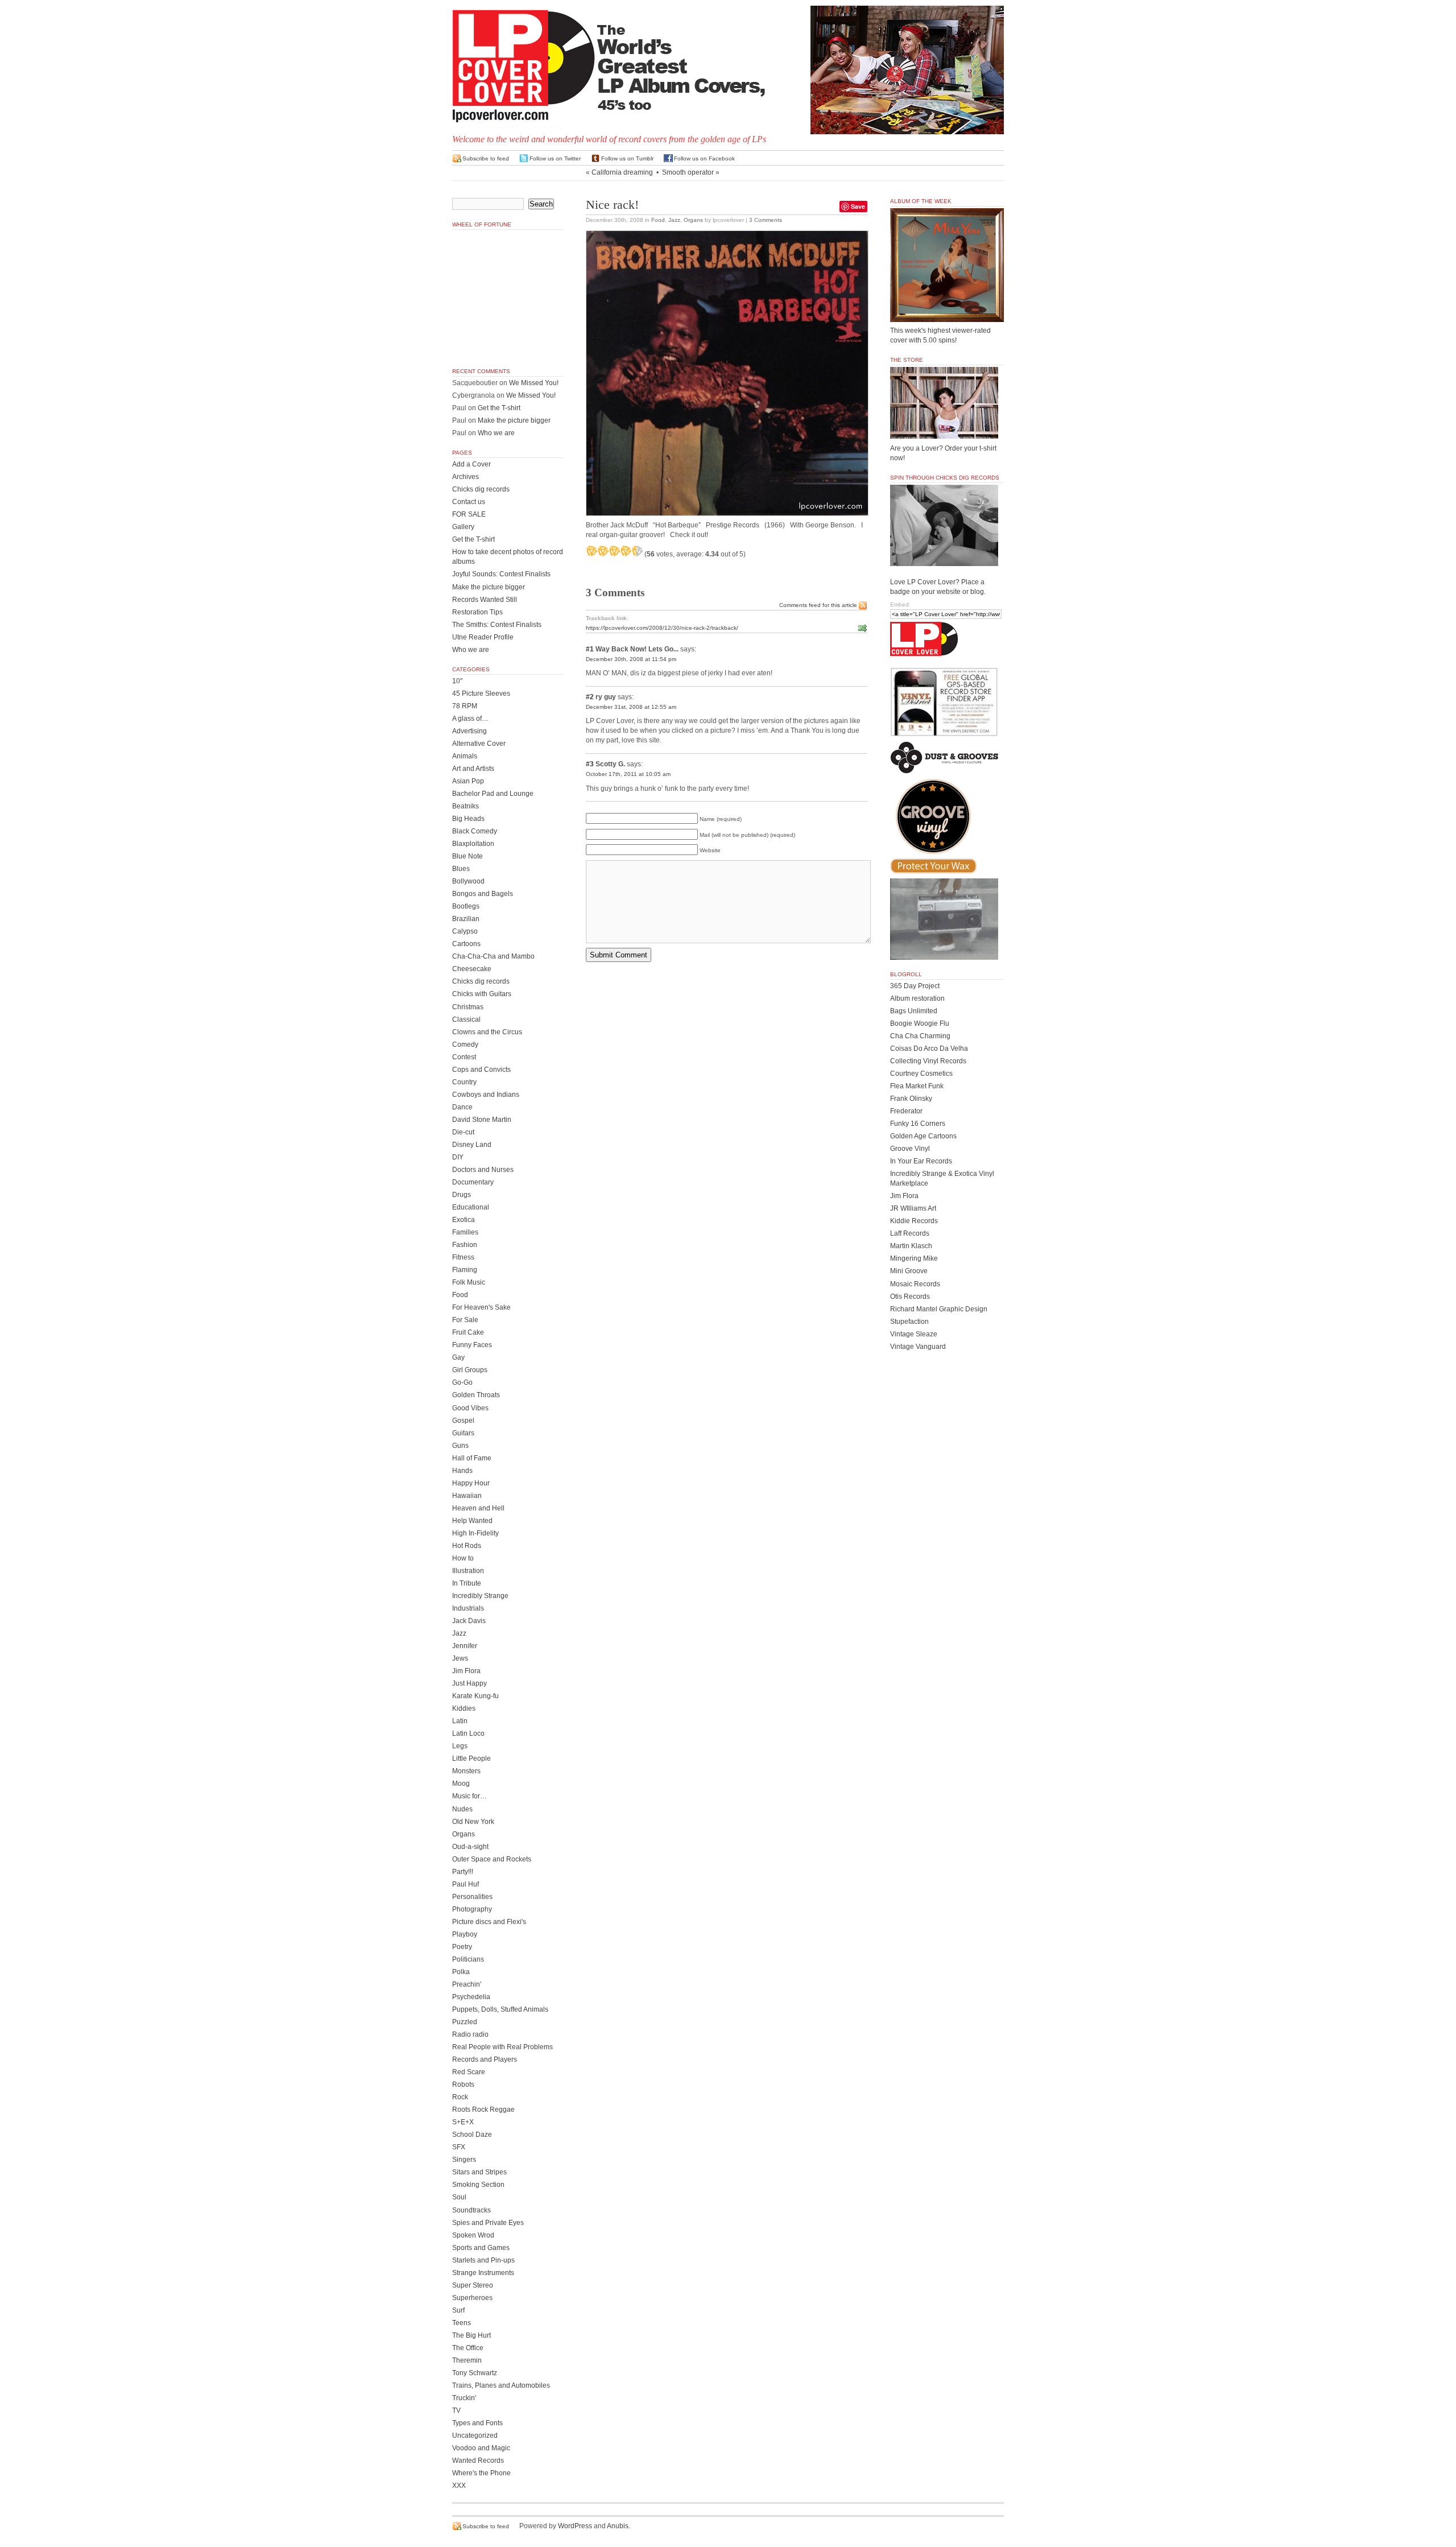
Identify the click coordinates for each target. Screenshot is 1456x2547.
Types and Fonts (477, 2423)
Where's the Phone (481, 2473)
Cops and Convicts (481, 1070)
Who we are (496, 433)
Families (465, 1232)
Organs (693, 220)
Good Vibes (470, 1408)
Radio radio (470, 2034)
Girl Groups (470, 1370)
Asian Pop (468, 781)
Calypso (465, 931)
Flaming (465, 1270)
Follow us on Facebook (704, 158)
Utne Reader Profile (483, 637)
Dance (462, 1107)
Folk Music (469, 1282)
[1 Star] (591, 551)
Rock (460, 2097)
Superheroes (472, 2298)
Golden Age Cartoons (923, 1136)
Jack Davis (469, 1621)
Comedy (465, 1045)
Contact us (469, 502)
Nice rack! (612, 205)
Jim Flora (466, 1671)
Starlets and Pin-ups (483, 2260)
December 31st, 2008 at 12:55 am (631, 707)
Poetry (462, 1947)
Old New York (473, 1822)
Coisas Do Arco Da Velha (929, 1048)
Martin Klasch (911, 1246)
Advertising (470, 731)
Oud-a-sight (470, 1847)
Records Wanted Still (485, 600)
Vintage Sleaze (914, 1334)
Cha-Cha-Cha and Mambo (493, 956)
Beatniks (466, 806)
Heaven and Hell (478, 1508)
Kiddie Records (914, 1221)
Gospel (463, 1421)
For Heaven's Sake (481, 1307)
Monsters (466, 1771)
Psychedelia (471, 1997)
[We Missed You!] (947, 311)
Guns (460, 1446)
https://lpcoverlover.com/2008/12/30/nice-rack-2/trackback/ (662, 628)
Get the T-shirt (499, 408)
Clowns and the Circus (487, 1032)
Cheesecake (472, 969)
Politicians (468, 1959)
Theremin (467, 2360)
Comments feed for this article (818, 605)
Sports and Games (481, 2248)
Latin (460, 1721)
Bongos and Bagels (483, 894)
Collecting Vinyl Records (928, 1061)
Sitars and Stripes (479, 2172)
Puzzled (465, 2022)
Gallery (463, 527)
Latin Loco (468, 1733)
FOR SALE (469, 514)
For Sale (465, 1320)
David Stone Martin (482, 1120)
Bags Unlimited (914, 1011)
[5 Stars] (637, 551)
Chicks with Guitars (482, 994)
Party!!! (463, 1872)
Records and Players (485, 2059)
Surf (458, 2310)
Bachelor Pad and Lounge (493, 794)
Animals (465, 756)
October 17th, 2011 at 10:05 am (628, 774)
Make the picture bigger (514, 420)
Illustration (468, 1571)
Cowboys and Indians (486, 1095)
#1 (590, 649)
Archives (466, 477)
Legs (460, 1746)
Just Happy (470, 1683)
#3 (590, 764)
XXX (459, 2486)
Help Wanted (472, 1521)
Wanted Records (478, 2461)
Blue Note (468, 856)
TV (456, 2410)
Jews (460, 1658)
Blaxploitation (473, 844)
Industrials (468, 1608)
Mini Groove (909, 1271)
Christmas (468, 1007)
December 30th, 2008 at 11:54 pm (631, 659)
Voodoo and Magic (481, 2448)
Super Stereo (473, 2285)
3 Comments (766, 220)
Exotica (464, 1220)
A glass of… (470, 719)
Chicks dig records (481, 489)
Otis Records (910, 1297)
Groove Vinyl (910, 1149)
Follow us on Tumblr (627, 158)
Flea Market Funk (917, 1086)
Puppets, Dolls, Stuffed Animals (500, 2009)
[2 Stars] (603, 551)
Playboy (465, 1934)
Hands (462, 1471)
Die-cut (463, 1132)
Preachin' (467, 1984)
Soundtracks (471, 2210)
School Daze (472, 2135)
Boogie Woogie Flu (920, 1023)
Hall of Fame (472, 1458)
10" (457, 681)
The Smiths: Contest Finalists (497, 625)
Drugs (462, 1195)
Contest (464, 1057)
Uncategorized (475, 2435)
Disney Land (472, 1145)
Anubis (618, 2526)
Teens (462, 2323)
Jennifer (465, 1646)
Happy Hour (471, 1483)
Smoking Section (478, 2185)
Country (464, 1082)
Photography (472, 1909)
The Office (468, 2348)
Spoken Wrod (473, 2235)
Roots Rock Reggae (483, 2110)
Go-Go (462, 1382)
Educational (471, 1207)
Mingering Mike (914, 1258)
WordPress (575, 2526)
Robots (463, 2084)
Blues (461, 869)
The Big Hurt (471, 2335)
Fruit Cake (468, 1332)
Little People (471, 1758)
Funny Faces (472, 1345)
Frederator (906, 1111)
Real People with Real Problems (502, 2047)
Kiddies (464, 1708)
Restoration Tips (477, 612)
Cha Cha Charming (920, 1036)
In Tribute (467, 1583)
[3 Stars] (614, 551)
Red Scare (469, 2072)
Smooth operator (688, 172)
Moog (461, 1784)
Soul (459, 2197)
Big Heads (468, 819)
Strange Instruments (483, 2273)
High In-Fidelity (475, 1533)
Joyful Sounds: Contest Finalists (501, 574)
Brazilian (466, 919)
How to (463, 1558)
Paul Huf (466, 1884)
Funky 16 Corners (918, 1124)
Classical (466, 1019)
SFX (459, 2147)
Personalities (472, 1897)
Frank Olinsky (911, 1099)
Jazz (674, 220)
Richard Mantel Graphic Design (939, 1309)
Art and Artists (473, 769)
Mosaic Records (915, 1284)
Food (658, 220)
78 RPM (465, 706)
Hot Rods (467, 1546)
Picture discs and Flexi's (489, 1922)
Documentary (473, 1182)
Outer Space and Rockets (492, 1859)
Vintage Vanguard (918, 1347)
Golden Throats (476, 1395)
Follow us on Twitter (555, 158)
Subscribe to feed (486, 158)
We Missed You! (534, 383)
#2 (590, 697)
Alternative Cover (479, 744)
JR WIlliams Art (913, 1208)
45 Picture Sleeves (481, 693)
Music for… (470, 1796)
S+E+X (463, 2122)
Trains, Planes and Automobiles (501, 2385)
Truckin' (464, 2398)
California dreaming (622, 172)
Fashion (465, 1245)
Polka (461, 1972)
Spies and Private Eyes (488, 2223)
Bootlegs (466, 906)
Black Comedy (475, 831)
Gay (458, 1357)
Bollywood (468, 881)
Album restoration (917, 998)
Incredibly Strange (480, 1596)
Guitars (463, 1433)
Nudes (462, 1809)
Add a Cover (471, 464)
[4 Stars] (626, 551)
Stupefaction (909, 1322)
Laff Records (910, 1233)
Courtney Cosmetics (921, 1074)
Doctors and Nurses (483, 1170)
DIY (458, 1157)
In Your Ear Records (921, 1161)
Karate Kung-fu (475, 1696)
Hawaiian (467, 1496)
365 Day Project (915, 986)
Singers (464, 2160)
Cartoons (466, 944)
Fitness (463, 1257)
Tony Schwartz (475, 2373)
